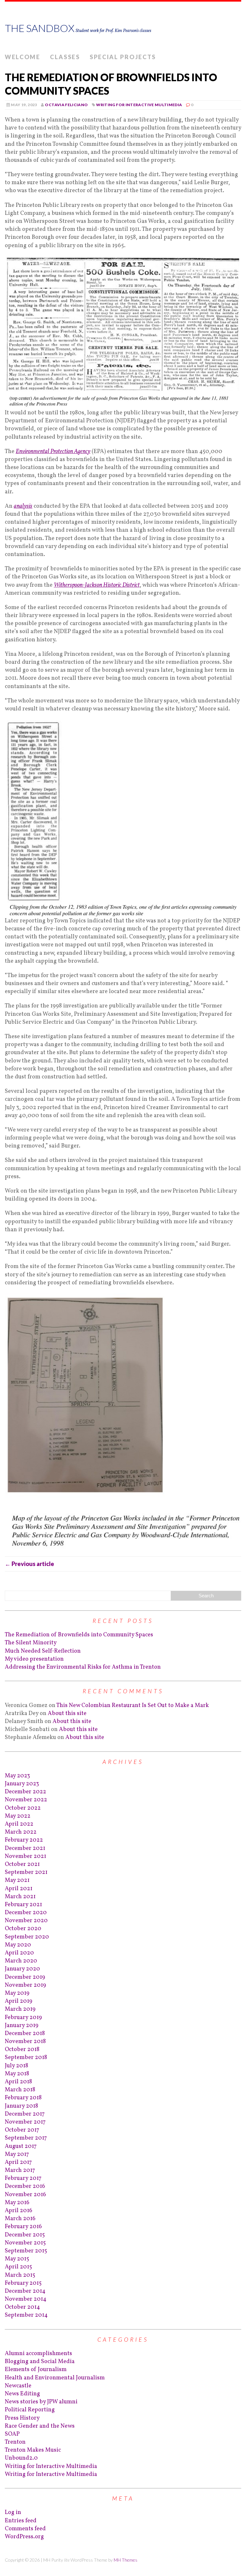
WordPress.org (24, 2537)
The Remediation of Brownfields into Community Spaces (79, 1635)
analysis (23, 506)
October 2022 (23, 1808)
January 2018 (21, 2106)
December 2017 (25, 2114)
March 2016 (20, 2219)
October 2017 (22, 2130)
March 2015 (20, 2275)
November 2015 (25, 2243)
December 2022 (25, 1792)
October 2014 (22, 2307)
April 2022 (19, 1824)
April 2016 (19, 2211)
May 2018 (17, 2074)
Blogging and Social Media (40, 2362)
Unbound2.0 (21, 2458)
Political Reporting (30, 2410)
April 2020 (19, 1953)
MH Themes (126, 2560)
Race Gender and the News (40, 2426)
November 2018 (25, 2042)
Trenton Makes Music (33, 2450)
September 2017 (26, 2138)
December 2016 (25, 2186)
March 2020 (21, 1961)
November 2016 (25, 2195)
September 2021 (26, 1872)
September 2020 (27, 1937)
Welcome (23, 57)
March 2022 (21, 1832)
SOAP (12, 2434)
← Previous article (29, 1564)
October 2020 (23, 1929)
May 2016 (17, 2203)
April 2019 (19, 2001)
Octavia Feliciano (66, 105)
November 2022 (26, 1800)
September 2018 (26, 2058)
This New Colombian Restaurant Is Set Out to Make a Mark (133, 1706)
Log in (13, 2513)
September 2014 (26, 2315)
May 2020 (18, 1945)
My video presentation (34, 1659)
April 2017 (18, 2162)
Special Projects (123, 57)
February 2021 (23, 1905)
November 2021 (25, 1856)
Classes (65, 57)
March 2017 (20, 2170)
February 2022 (24, 1840)
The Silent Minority (31, 1643)
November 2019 (25, 1985)
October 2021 (22, 1864)
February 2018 (23, 2098)
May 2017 (17, 2154)
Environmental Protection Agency (53, 452)
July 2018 (16, 2066)
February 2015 (23, 2283)
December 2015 (25, 2235)
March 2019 (20, 2009)
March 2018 (20, 2090)
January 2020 (22, 1969)
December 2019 (25, 1977)
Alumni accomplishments (38, 2354)
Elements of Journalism (36, 2370)
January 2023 (22, 1784)
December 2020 (26, 1913)
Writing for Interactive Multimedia (139, 105)
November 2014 (26, 2299)
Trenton (15, 2442)
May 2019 (17, 1993)
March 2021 (20, 1897)
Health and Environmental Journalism (55, 2378)
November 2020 (26, 1921)
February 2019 (23, 2018)
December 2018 (25, 2034)
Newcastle (18, 2386)
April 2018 (18, 2082)
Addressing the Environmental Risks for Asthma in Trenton (83, 1667)
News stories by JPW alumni (41, 2402)
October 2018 (22, 2050)
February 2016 (23, 2227)
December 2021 (25, 1848)
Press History (22, 2418)
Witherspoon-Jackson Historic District (97, 585)
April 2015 (18, 2267)
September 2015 (26, 2251)
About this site (67, 1714)
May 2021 (17, 1880)
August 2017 (21, 2146)
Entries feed (21, 2521)
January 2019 (22, 2026)
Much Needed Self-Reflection (43, 1651)
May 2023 (17, 1776)
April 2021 (19, 1889)
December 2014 (25, 2291)
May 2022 (18, 1816)
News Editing (22, 2394)
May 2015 (17, 2259)
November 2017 (25, 2122)
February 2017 (23, 2178)
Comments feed (25, 2529)
